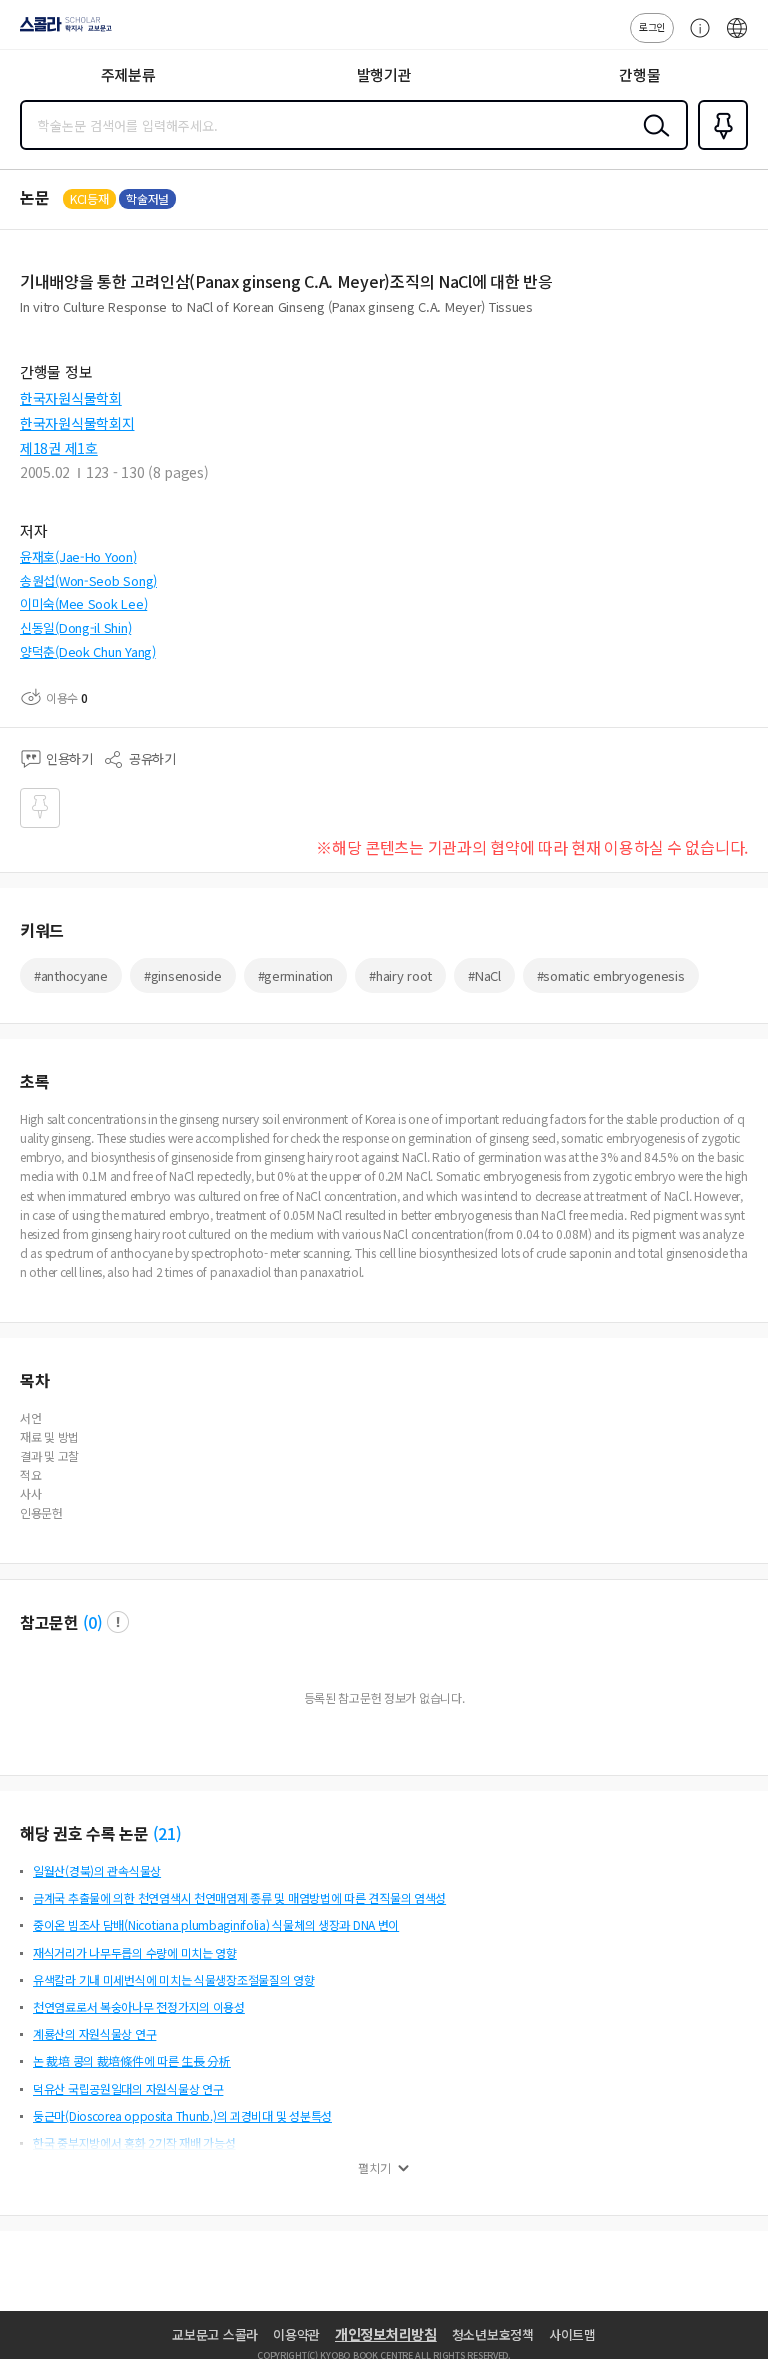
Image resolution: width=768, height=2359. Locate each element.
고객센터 (695, 38)
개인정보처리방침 (386, 2334)
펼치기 (374, 2168)
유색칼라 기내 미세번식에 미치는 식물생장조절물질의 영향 (174, 1979)
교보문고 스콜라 (215, 2334)
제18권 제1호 (59, 448)
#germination (296, 975)
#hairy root (400, 975)
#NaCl (484, 975)
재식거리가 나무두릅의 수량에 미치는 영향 (135, 1952)
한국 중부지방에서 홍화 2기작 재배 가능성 (134, 2142)
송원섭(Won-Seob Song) (88, 580)
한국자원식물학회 (71, 398)
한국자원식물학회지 (77, 423)
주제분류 (128, 74)
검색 (652, 141)
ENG (737, 38)
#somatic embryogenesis (611, 975)
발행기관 (384, 74)
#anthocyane (71, 975)
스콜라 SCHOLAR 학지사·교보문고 (62, 31)
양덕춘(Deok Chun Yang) (88, 651)
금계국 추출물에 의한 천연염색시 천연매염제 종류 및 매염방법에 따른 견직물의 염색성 (239, 1897)
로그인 (652, 26)
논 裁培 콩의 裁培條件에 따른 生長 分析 (132, 2060)
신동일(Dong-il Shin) (75, 627)
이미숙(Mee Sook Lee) (83, 603)
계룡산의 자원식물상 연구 (94, 2033)
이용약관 (296, 2334)
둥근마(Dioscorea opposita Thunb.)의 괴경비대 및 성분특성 (182, 2115)
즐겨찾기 (719, 148)
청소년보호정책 (493, 2334)
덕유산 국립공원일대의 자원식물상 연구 (128, 2088)
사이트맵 (572, 2334)
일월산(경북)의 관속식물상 (97, 1870)
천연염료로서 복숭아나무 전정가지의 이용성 (139, 2006)
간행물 (639, 74)
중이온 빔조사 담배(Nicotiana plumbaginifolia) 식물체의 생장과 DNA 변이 (216, 1924)
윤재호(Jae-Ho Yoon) (78, 556)
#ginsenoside (183, 975)
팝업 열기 (118, 1622)
